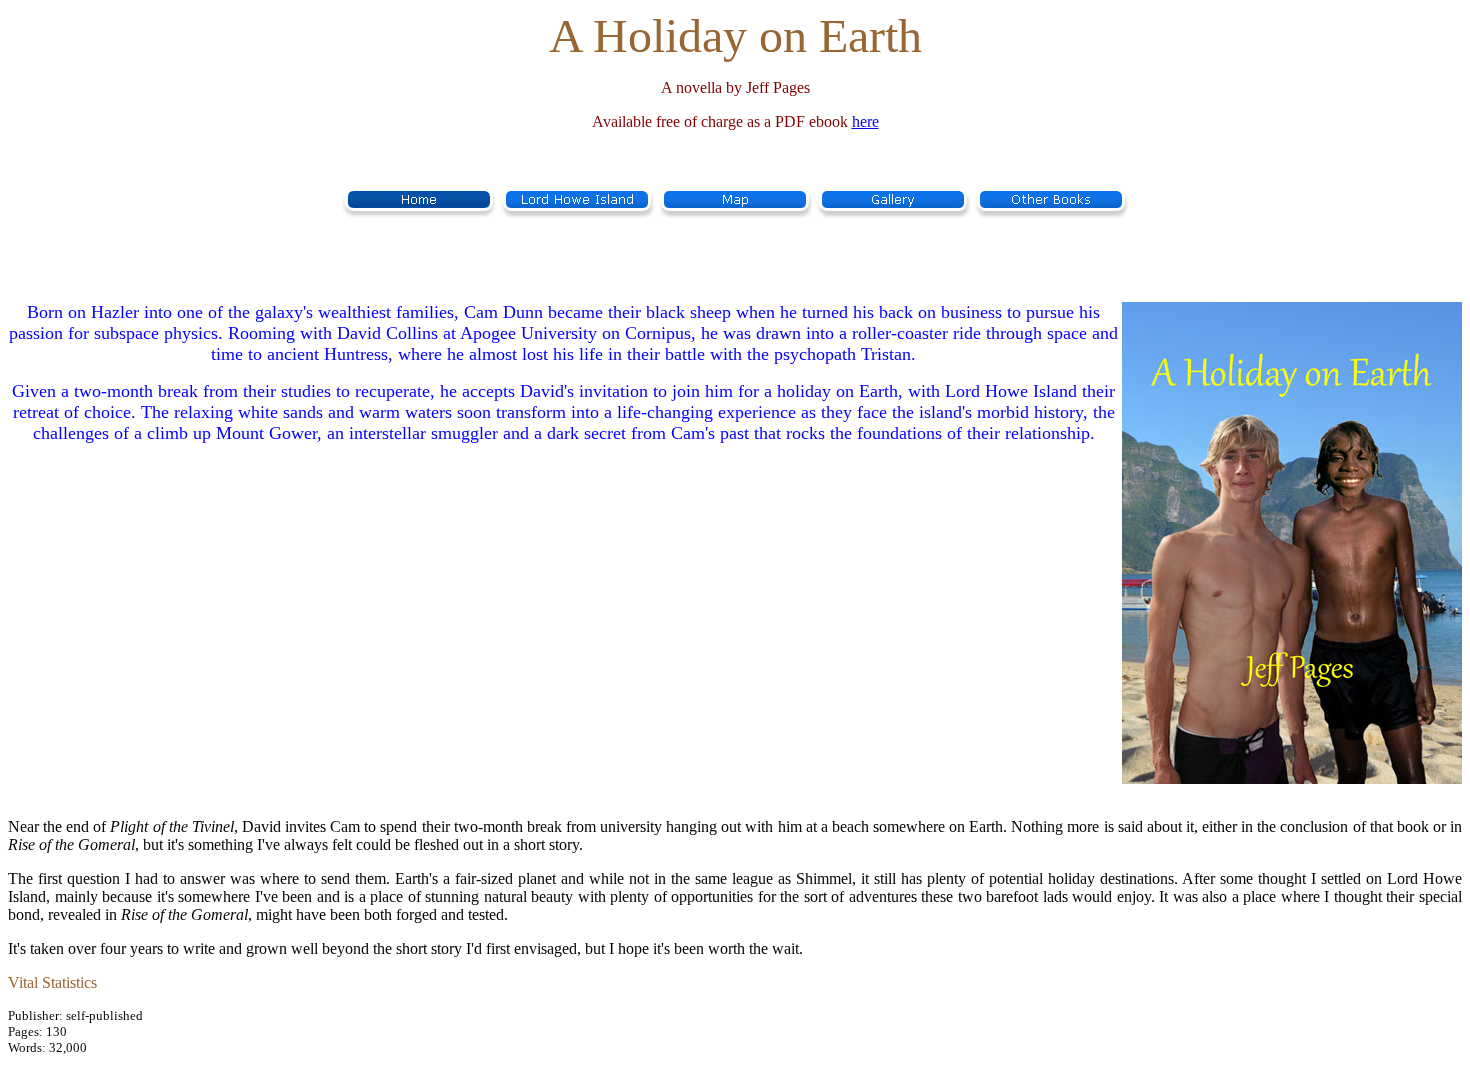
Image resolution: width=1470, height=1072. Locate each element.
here (865, 121)
